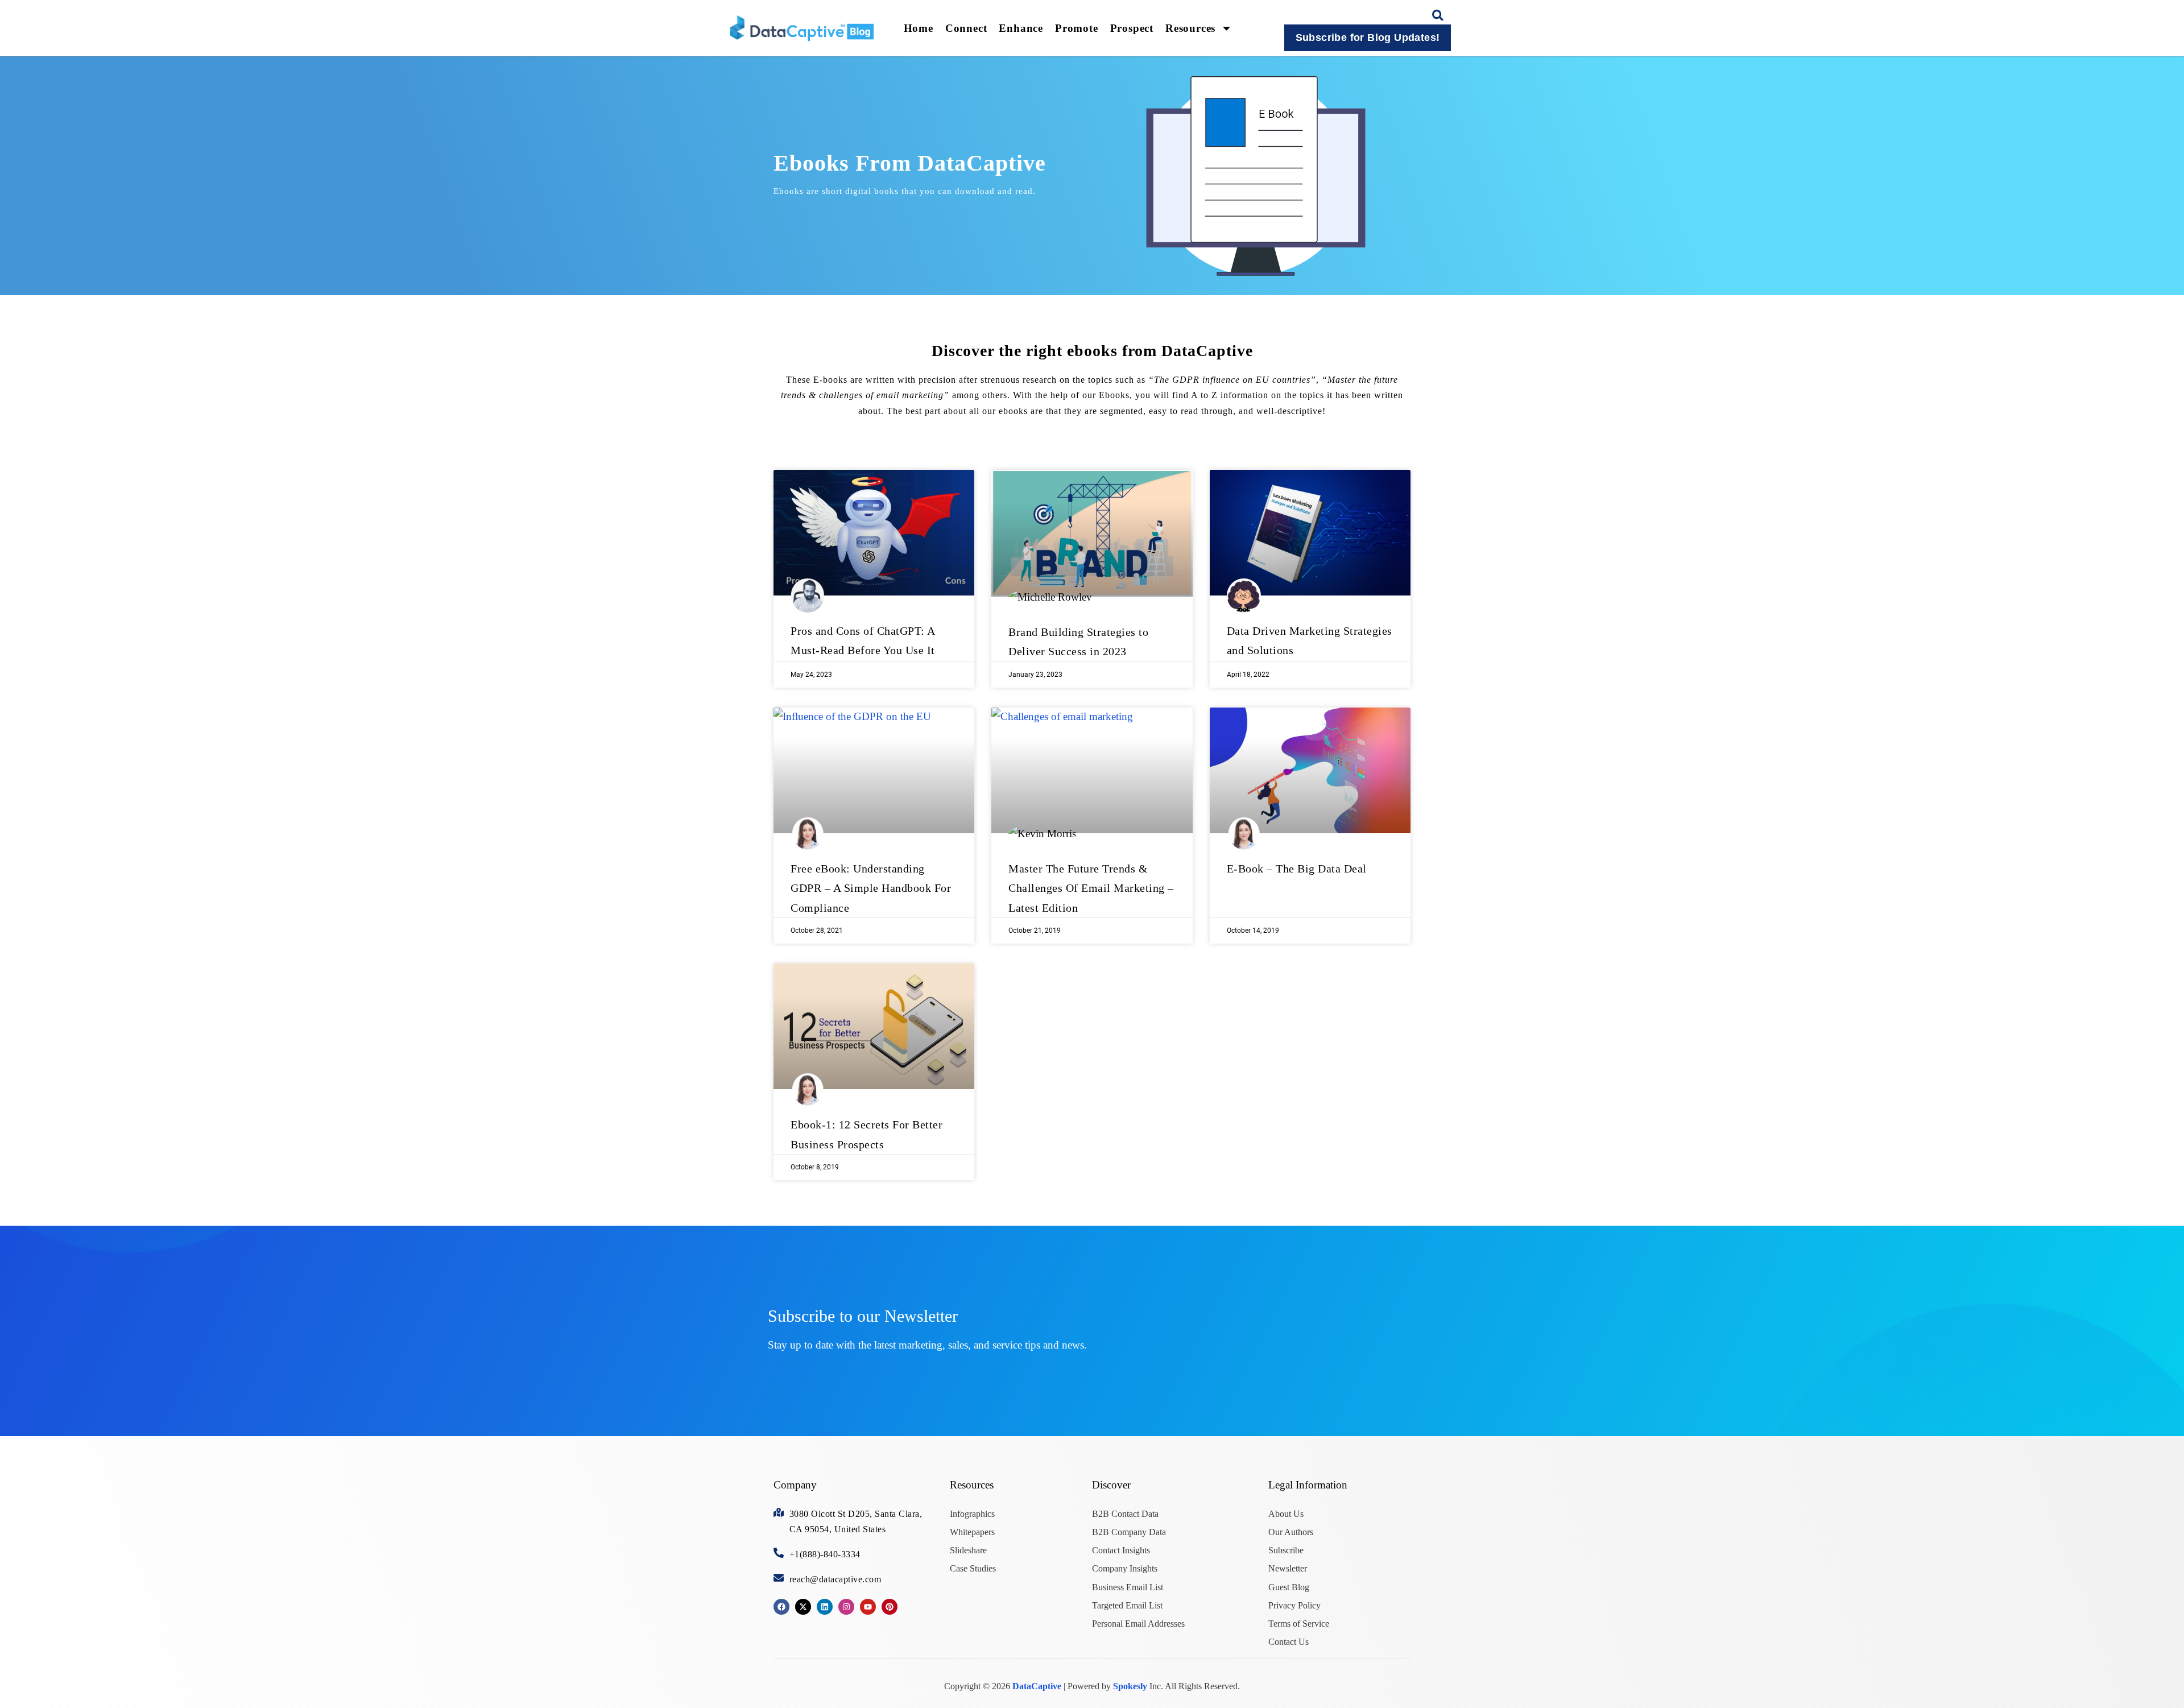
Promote (1077, 28)
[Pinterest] (890, 1607)
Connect (966, 28)
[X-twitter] (803, 1607)
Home (919, 28)
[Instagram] (846, 1607)
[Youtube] (868, 1607)
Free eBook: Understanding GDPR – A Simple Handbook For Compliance (871, 888)
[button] (1438, 15)
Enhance (1021, 28)
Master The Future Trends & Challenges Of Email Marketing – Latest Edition (1091, 888)
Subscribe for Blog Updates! (1368, 38)
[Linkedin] (825, 1607)
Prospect (1132, 28)
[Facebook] (781, 1607)
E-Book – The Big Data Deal (1297, 869)
